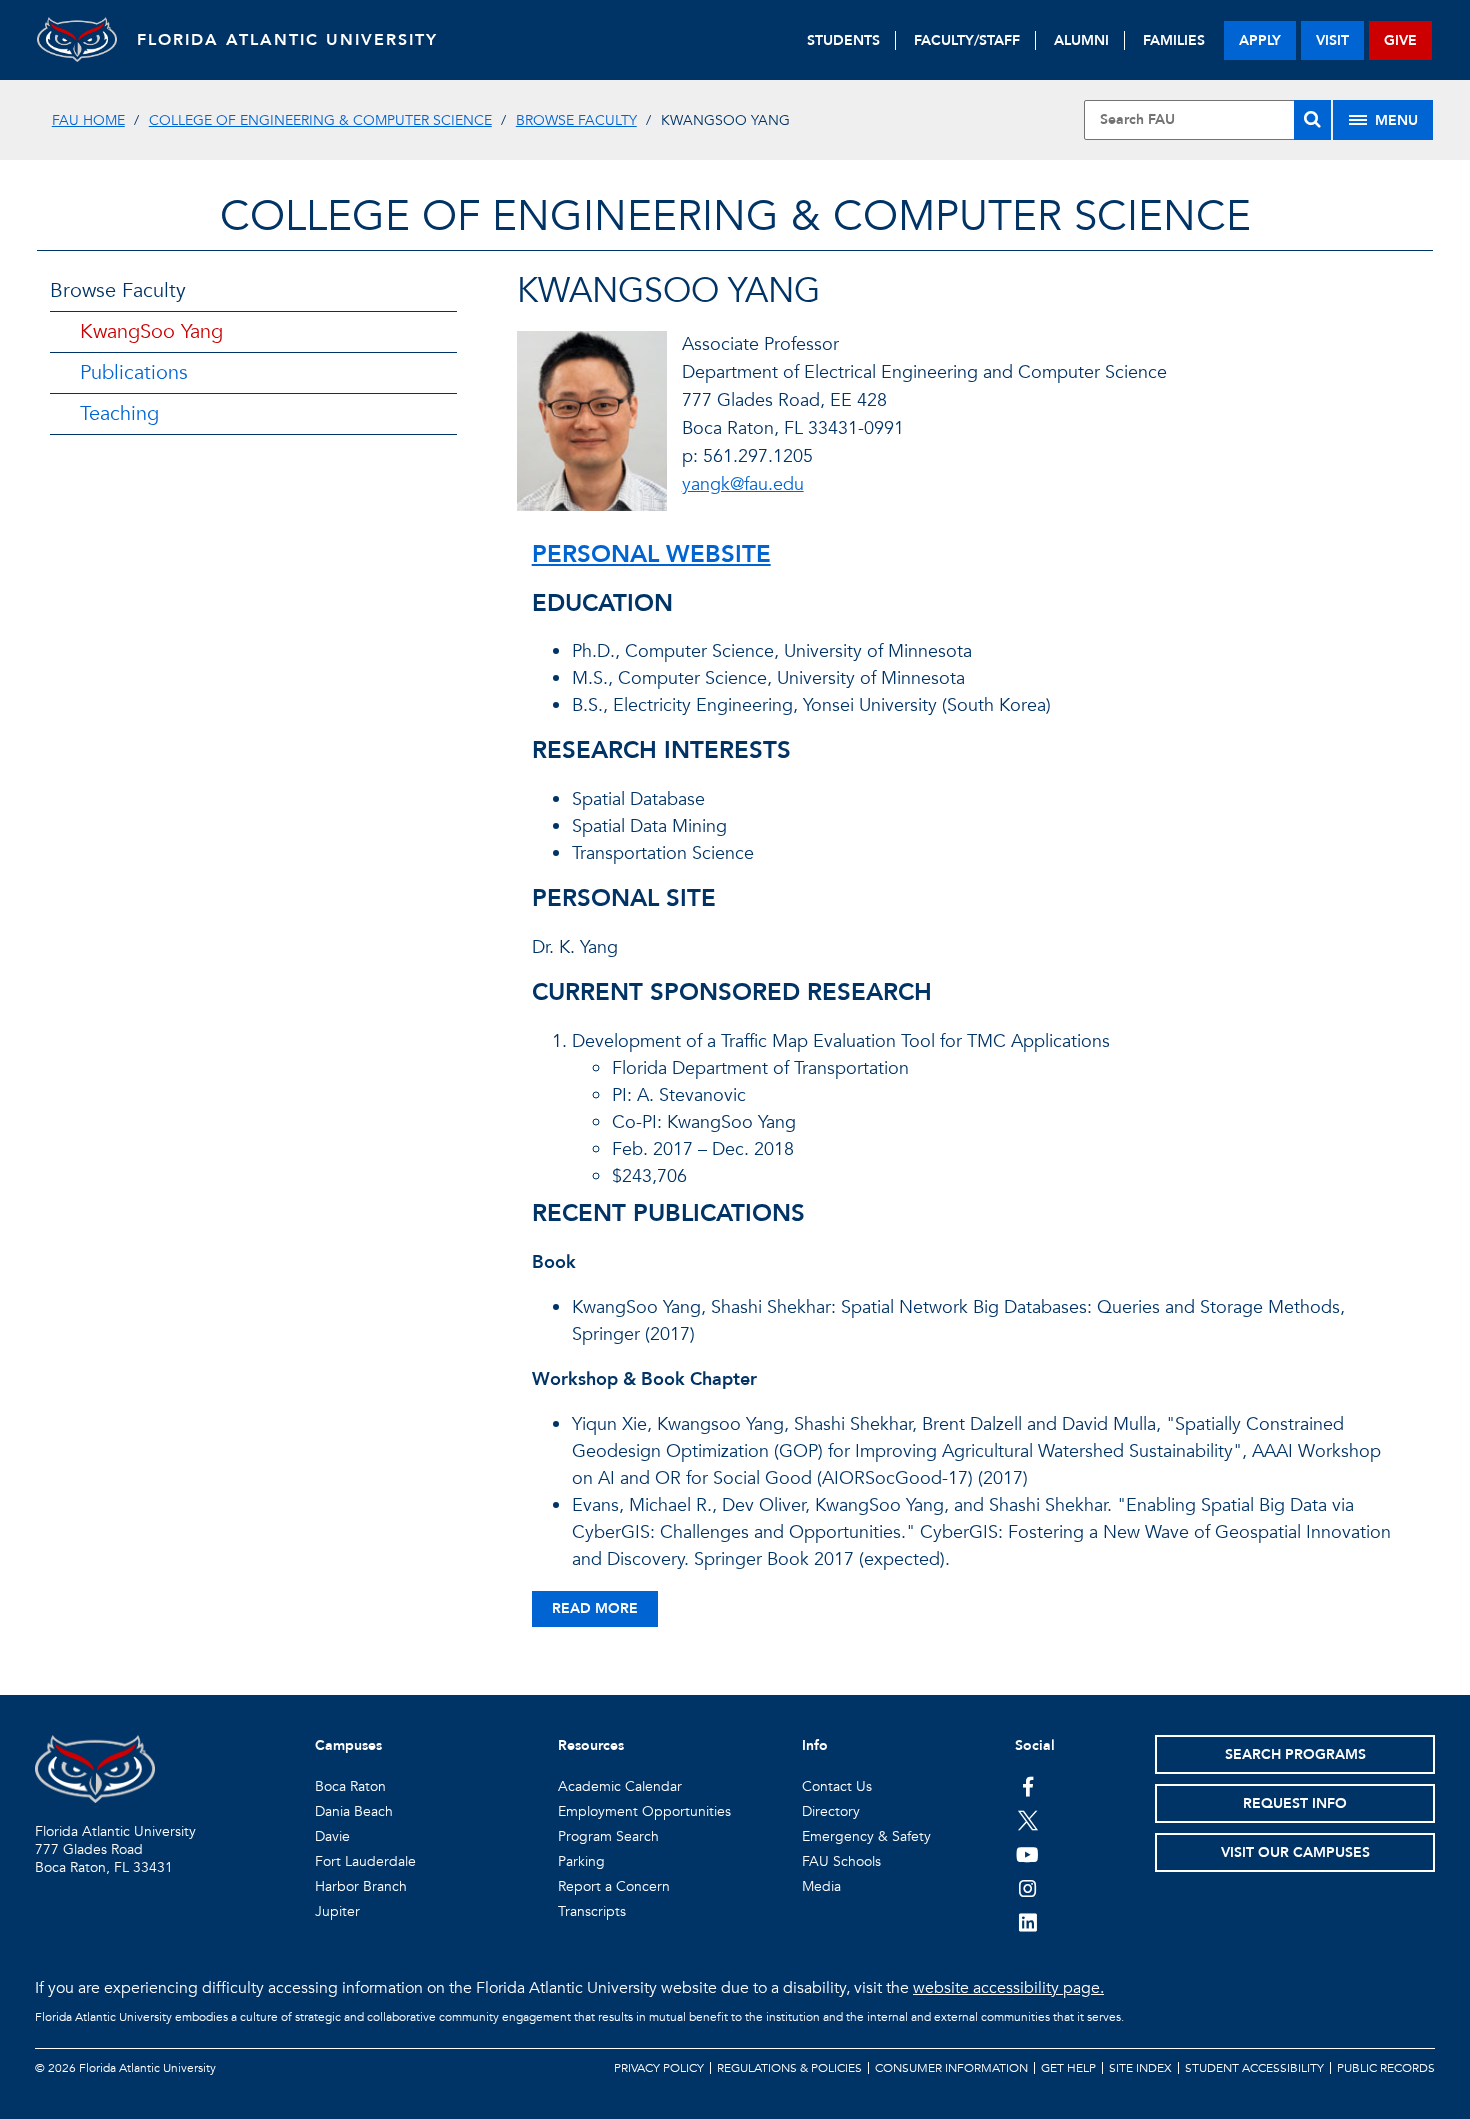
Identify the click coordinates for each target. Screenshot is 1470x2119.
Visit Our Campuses (1295, 1852)
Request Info (1295, 1803)
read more (595, 1608)
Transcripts (592, 1911)
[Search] (1312, 120)
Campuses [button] (348, 1745)
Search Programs (1295, 1754)
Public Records (1386, 2068)
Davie (332, 1836)
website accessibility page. (1008, 1988)
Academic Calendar (620, 1786)
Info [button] (815, 1745)
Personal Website (651, 554)
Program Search (608, 1836)
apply (1260, 40)
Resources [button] (591, 1745)
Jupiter (337, 1911)
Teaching (119, 413)
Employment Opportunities (644, 1811)
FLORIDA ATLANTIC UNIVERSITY (287, 40)
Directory (831, 1811)
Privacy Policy (659, 2068)
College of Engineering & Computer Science (320, 120)
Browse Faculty (576, 120)
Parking (581, 1861)
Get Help (1068, 2068)
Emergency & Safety (866, 1836)
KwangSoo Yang (151, 331)
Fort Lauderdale (365, 1861)
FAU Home (88, 120)
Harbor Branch (361, 1886)
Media (821, 1886)
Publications (134, 372)
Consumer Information (951, 2068)
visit (1332, 40)
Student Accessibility (1254, 2068)
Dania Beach (354, 1811)
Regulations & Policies (789, 2068)
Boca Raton (350, 1786)
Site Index (1140, 2068)
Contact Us (837, 1786)
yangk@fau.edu (743, 484)
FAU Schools (841, 1861)
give (1400, 40)
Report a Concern (614, 1886)
